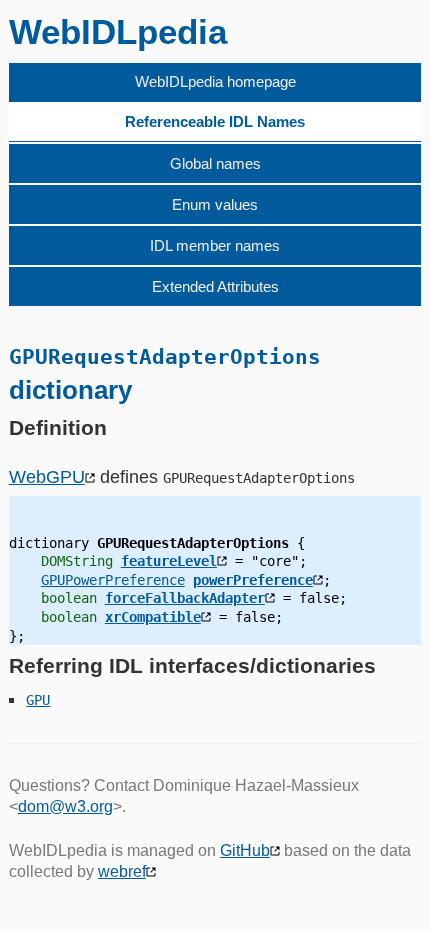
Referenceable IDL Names (215, 121)
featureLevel (169, 561)
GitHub (245, 850)
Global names (215, 163)
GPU (38, 700)
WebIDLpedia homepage (215, 81)
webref (122, 871)
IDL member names (215, 245)
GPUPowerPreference (113, 580)
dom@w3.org (65, 806)
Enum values (215, 204)
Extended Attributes (215, 286)
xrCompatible (153, 617)
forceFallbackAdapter (185, 598)
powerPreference (253, 580)
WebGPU (47, 477)
